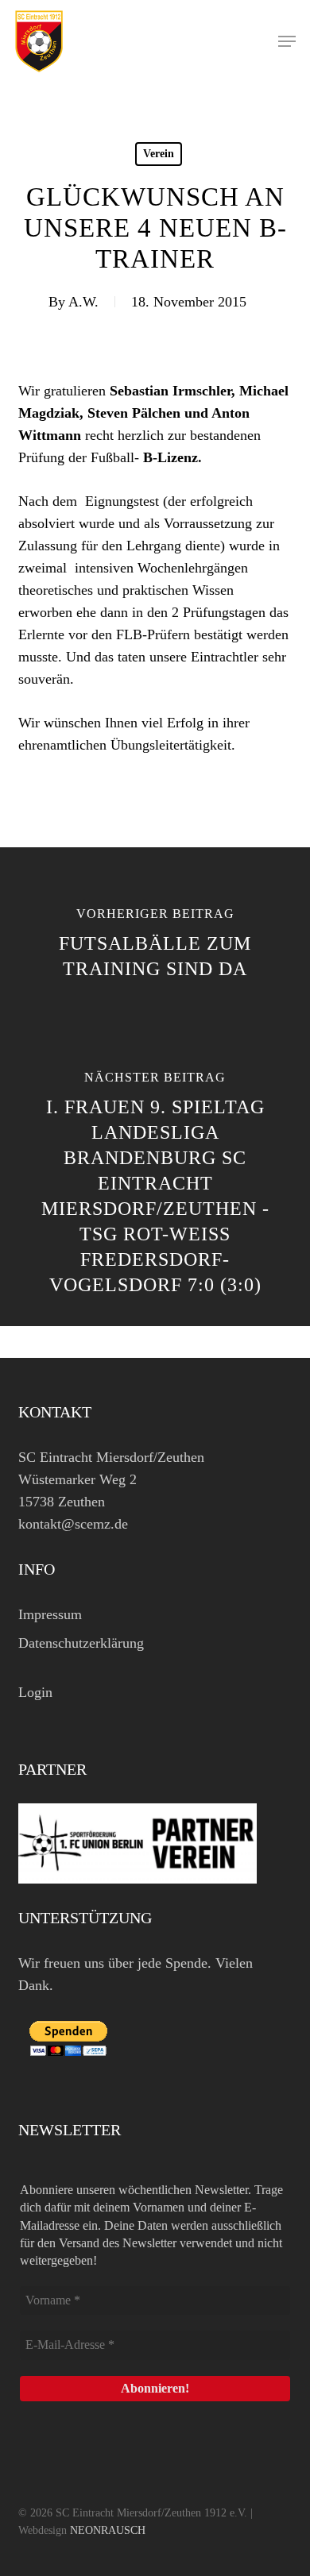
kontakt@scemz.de (73, 1524)
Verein (159, 154)
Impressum (50, 1614)
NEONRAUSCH (108, 2530)
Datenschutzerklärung (81, 1643)
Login (35, 1692)
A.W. (83, 302)
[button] (287, 41)
